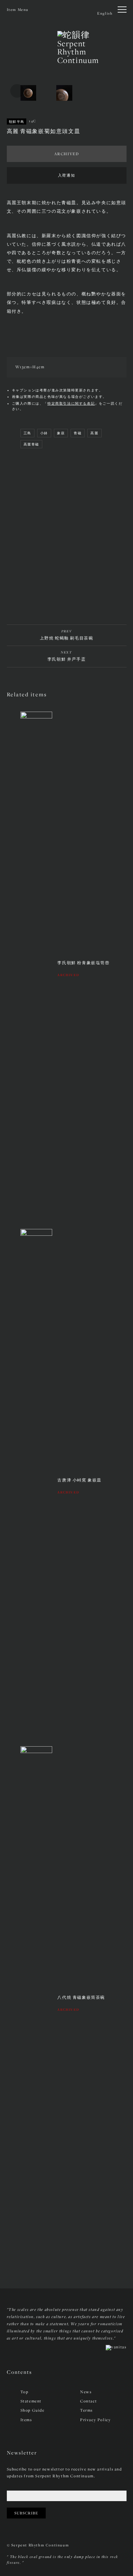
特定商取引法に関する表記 (71, 403)
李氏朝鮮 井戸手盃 (66, 656)
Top (25, 2392)
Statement (31, 2401)
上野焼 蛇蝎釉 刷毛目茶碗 (67, 635)
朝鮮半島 (17, 122)
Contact (88, 2401)
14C (33, 121)
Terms (86, 2410)
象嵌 (61, 433)
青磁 (78, 433)
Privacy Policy (95, 2420)
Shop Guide (33, 2410)
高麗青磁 (31, 444)
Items (26, 2420)
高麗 (94, 433)
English (105, 13)
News (86, 2392)
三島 (27, 433)
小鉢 (44, 433)
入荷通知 (66, 175)
